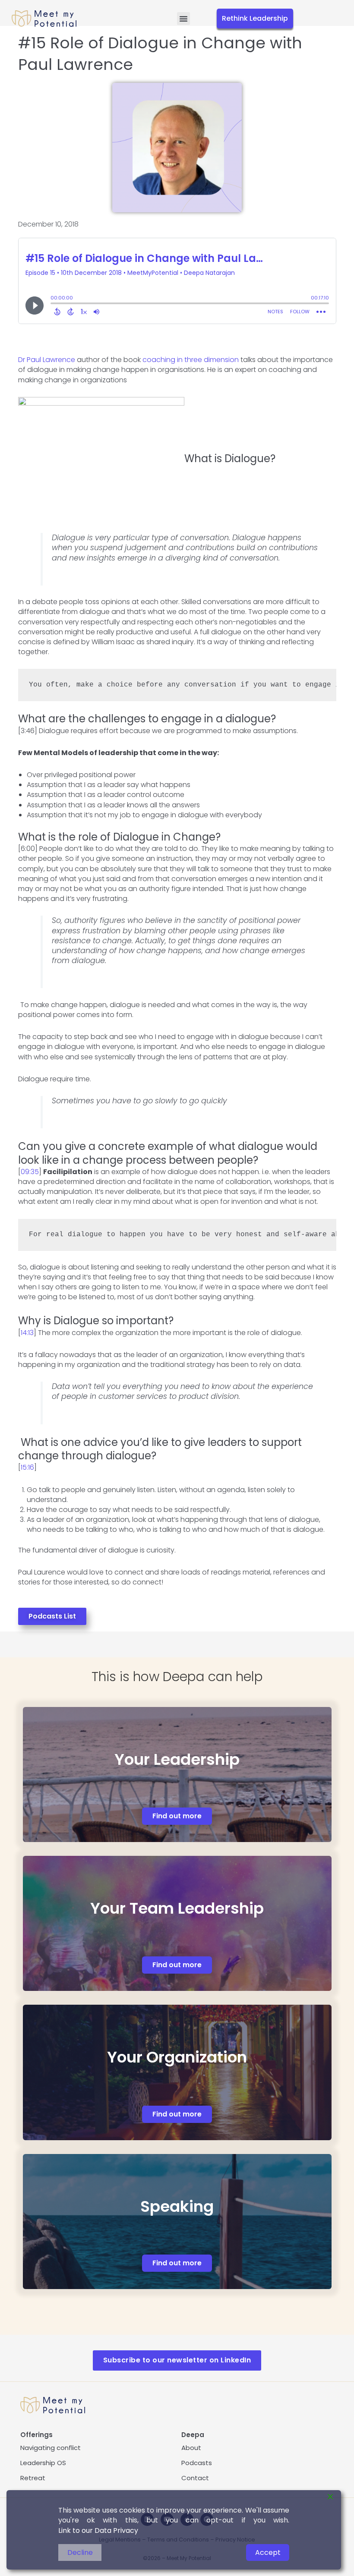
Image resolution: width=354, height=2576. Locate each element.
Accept (268, 2552)
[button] (183, 19)
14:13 (27, 1333)
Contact (195, 2478)
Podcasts (197, 2463)
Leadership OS (43, 2463)
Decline (80, 2552)
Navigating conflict (51, 2448)
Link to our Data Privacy (98, 2530)
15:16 (27, 1467)
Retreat (33, 2478)
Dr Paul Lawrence (47, 360)
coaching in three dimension (191, 360)
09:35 (30, 1172)
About (191, 2448)
